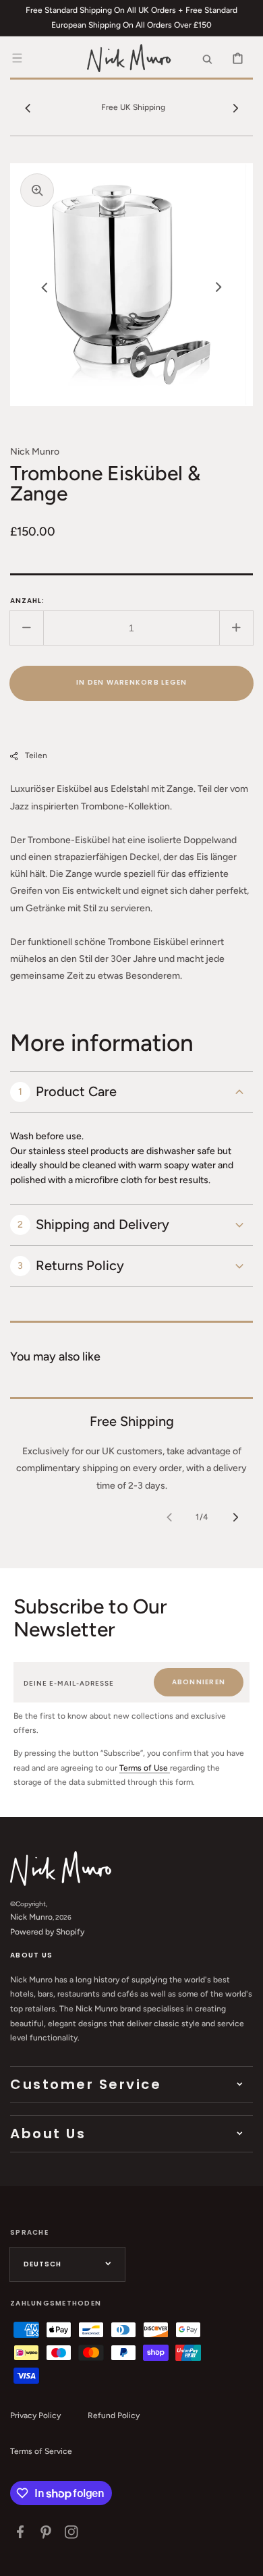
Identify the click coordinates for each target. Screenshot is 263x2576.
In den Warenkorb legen (132, 682)
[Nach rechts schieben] (235, 108)
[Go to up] (245, 2558)
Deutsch (42, 2264)
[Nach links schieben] (28, 108)
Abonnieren (199, 1682)
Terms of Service (41, 2451)
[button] (17, 58)
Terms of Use (145, 1768)
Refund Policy (114, 2415)
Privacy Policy (35, 2415)
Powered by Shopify (47, 1932)
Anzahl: (27, 601)
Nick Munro (31, 1917)
